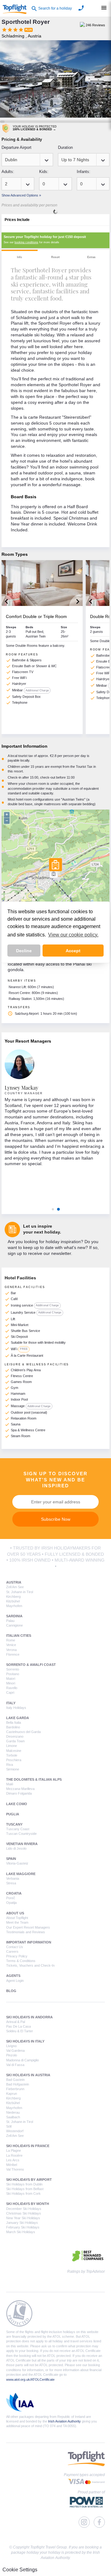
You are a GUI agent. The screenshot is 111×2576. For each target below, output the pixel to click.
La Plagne (14, 2150)
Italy (11, 1703)
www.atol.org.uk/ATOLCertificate (30, 2379)
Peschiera (14, 1760)
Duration (65, 147)
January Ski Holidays (22, 2223)
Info (19, 257)
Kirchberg (13, 1597)
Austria (14, 1582)
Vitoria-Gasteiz (17, 1863)
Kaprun (12, 2094)
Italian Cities (19, 1636)
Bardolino (13, 1727)
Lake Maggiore (21, 1874)
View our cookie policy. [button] (73, 935)
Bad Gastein (15, 2080)
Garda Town (15, 1741)
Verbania (13, 1878)
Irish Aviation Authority (64, 2421)
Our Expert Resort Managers (28, 1927)
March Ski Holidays (21, 2232)
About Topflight (17, 1918)
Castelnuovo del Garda (23, 1732)
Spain (11, 1859)
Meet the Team (17, 1922)
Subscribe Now (56, 1519)
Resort (55, 257)
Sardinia (14, 1616)
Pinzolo (12, 2055)
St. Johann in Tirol (20, 1592)
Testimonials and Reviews (26, 1932)
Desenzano (15, 1736)
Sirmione (13, 1769)
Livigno (11, 2046)
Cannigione (14, 1625)
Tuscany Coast (18, 1829)
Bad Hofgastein (18, 2084)
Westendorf (15, 2131)
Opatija (11, 1903)
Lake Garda (18, 1718)
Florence (13, 1654)
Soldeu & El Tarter (20, 2031)
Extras (91, 257)
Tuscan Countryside (21, 1834)
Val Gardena (15, 2051)
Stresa (11, 1883)
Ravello (12, 1688)
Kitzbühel (13, 1601)
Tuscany (14, 1824)
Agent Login (15, 1981)
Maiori (11, 1679)
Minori (11, 1683)
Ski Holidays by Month (28, 2204)
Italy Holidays (16, 1708)
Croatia (14, 1893)
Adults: (8, 172)
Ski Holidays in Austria (28, 2075)
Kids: (44, 172)
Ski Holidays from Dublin (24, 2184)
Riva (10, 1765)
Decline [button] (24, 951)
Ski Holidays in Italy (25, 2041)
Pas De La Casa (18, 2026)
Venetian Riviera (22, 1844)
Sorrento (13, 1669)
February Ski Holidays (23, 2227)
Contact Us (15, 1947)
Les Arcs (13, 2160)
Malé (10, 1784)
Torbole (12, 1755)
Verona (11, 1650)
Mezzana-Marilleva (20, 1789)
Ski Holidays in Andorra (29, 2017)
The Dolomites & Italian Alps (34, 1779)
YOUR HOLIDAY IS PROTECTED (35, 128)
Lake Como (17, 1804)
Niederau (13, 2112)
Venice (11, 1645)
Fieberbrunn (15, 2089)
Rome (11, 1640)
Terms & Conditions (21, 1961)
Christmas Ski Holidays (24, 2213)
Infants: (84, 172)
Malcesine (14, 1751)
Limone (12, 1746)
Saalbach (13, 2117)
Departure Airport (16, 147)
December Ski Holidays (24, 2209)
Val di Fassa (15, 2065)
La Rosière (14, 2155)
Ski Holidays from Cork (23, 2193)
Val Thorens (15, 2169)
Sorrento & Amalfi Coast (31, 1665)
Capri (10, 1692)
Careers (12, 1951)
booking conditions (26, 242)
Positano (13, 1674)
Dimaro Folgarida (19, 1793)
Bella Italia (14, 1722)
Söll (9, 2126)
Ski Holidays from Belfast (25, 2189)
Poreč (11, 1898)
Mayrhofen (14, 1606)
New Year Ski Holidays (23, 2218)
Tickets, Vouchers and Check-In (30, 1965)
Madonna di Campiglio (23, 2060)
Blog (11, 1991)
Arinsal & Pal (16, 2022)
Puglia (13, 1814)
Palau (10, 1621)
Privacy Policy (17, 1956)
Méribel (12, 2165)
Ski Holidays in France (28, 2146)
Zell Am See (15, 1587)
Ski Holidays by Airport (29, 2180)
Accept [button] (73, 951)
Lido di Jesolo (16, 1848)
